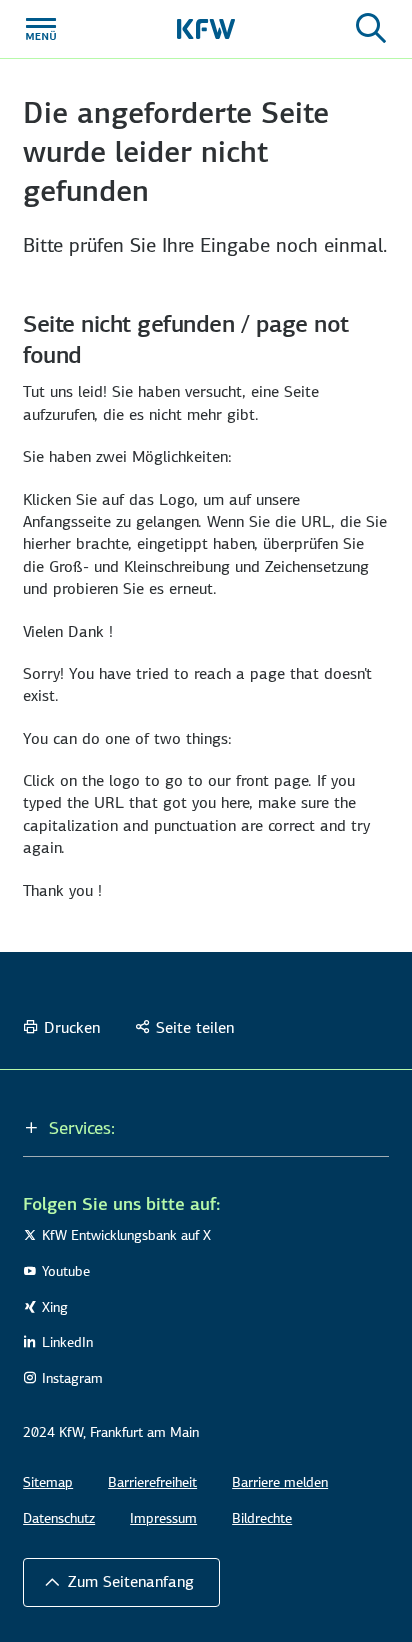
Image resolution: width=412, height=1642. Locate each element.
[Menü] (41, 29)
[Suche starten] (371, 29)
